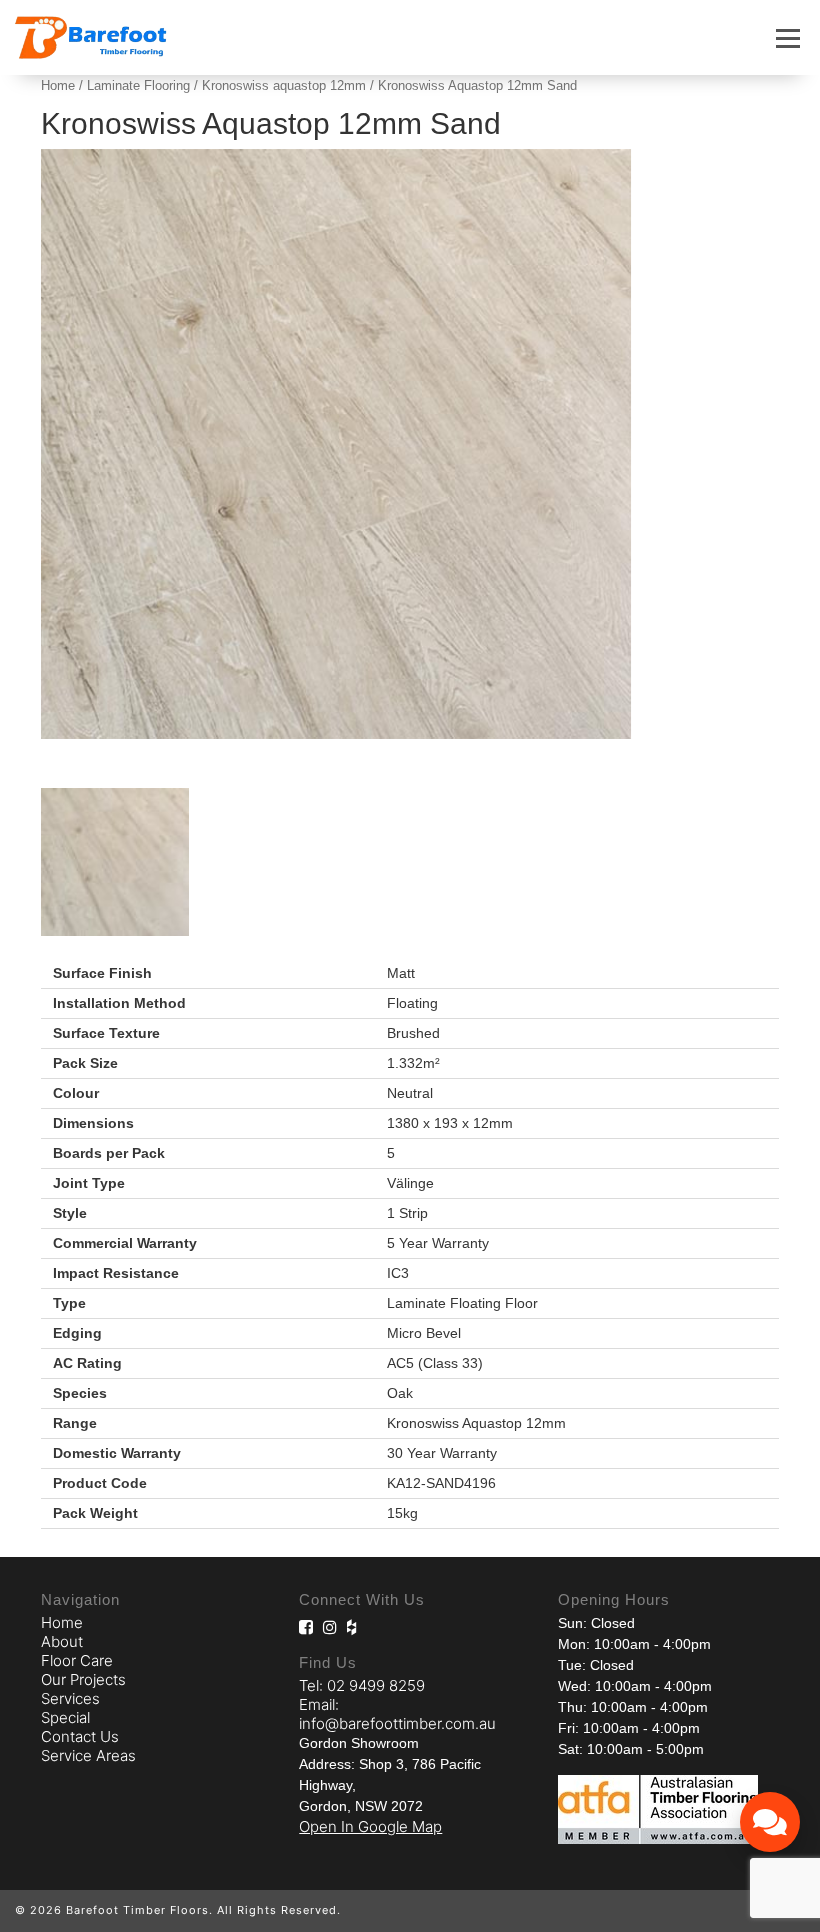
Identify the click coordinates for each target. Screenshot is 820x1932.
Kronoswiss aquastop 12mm (284, 85)
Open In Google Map (370, 1826)
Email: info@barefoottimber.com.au (397, 1714)
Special (65, 1717)
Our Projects (83, 1679)
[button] (788, 38)
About (62, 1641)
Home (58, 85)
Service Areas (88, 1755)
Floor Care (77, 1660)
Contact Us (80, 1736)
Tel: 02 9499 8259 (362, 1685)
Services (70, 1698)
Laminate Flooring (138, 85)
